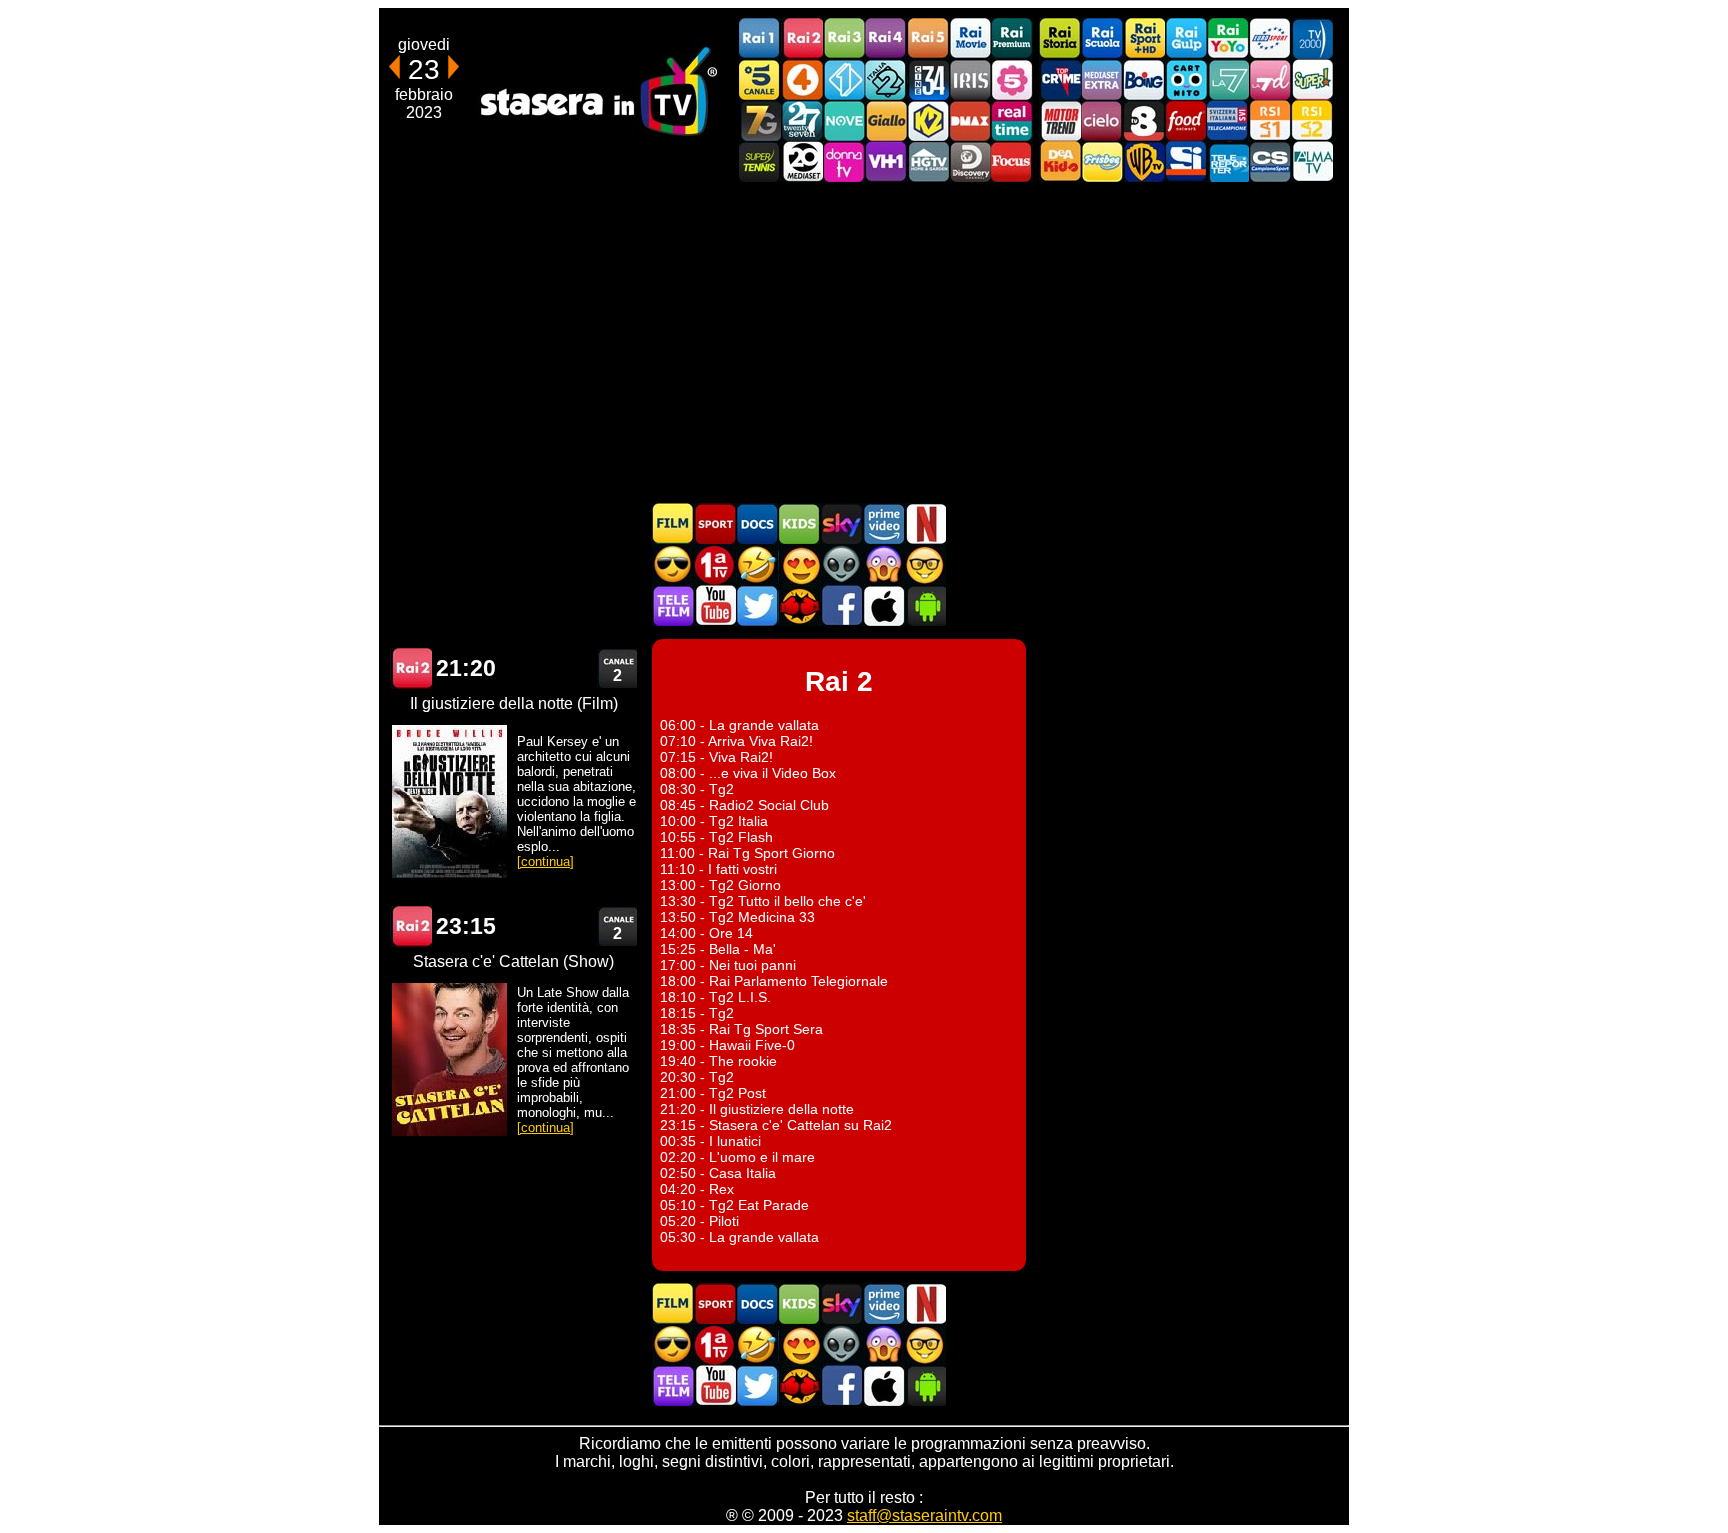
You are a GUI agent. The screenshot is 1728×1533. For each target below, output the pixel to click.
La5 (1012, 79)
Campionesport (1270, 161)
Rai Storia (1060, 38)
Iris (970, 79)
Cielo (1102, 120)
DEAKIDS (1060, 161)
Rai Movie (970, 38)
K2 (928, 120)
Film (673, 523)
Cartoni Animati (799, 523)
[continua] (545, 861)
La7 (1228, 79)
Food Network (1186, 120)
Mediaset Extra (1102, 79)
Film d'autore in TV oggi (925, 564)
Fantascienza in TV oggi (841, 564)
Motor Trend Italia (1060, 120)
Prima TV (715, 564)
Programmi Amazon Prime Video (883, 523)
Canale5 (760, 79)
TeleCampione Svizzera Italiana (1228, 120)
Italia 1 (844, 79)
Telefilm (673, 605)
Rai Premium (1012, 38)
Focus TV (1012, 161)
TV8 (1144, 120)
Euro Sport (1270, 38)
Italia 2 (886, 79)
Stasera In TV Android (925, 605)
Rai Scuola (1102, 38)
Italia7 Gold (760, 120)
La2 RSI (1312, 120)
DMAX (970, 120)
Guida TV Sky (841, 523)
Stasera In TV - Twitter (757, 605)
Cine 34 (928, 79)
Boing (1144, 79)
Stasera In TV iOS (883, 605)
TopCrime (1060, 79)
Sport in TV (715, 523)
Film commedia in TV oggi (757, 564)
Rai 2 (411, 668)
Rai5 (928, 38)
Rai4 (886, 38)
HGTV (928, 161)
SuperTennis (760, 161)
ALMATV (1312, 161)
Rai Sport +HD (1144, 38)
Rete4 (802, 79)
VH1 (886, 161)
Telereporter (1228, 161)
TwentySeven (802, 120)
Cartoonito (1186, 79)
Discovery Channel (970, 161)
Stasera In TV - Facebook (841, 605)
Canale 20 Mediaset (802, 161)
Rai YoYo (1228, 38)
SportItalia (1186, 161)
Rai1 (760, 38)
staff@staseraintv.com (924, 1515)
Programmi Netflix (925, 523)
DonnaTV (844, 161)
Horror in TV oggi (883, 564)
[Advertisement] (864, 342)
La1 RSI (1270, 120)
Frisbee (1102, 161)
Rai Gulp (1186, 38)
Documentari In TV (757, 523)
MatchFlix (799, 605)
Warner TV (1144, 161)
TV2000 (1312, 38)
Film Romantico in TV (799, 564)
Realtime (1012, 120)
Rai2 (802, 38)
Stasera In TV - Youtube (715, 605)
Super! (1312, 79)
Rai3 (844, 38)
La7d (1270, 79)
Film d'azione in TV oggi (673, 564)
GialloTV (886, 120)
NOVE (844, 120)
